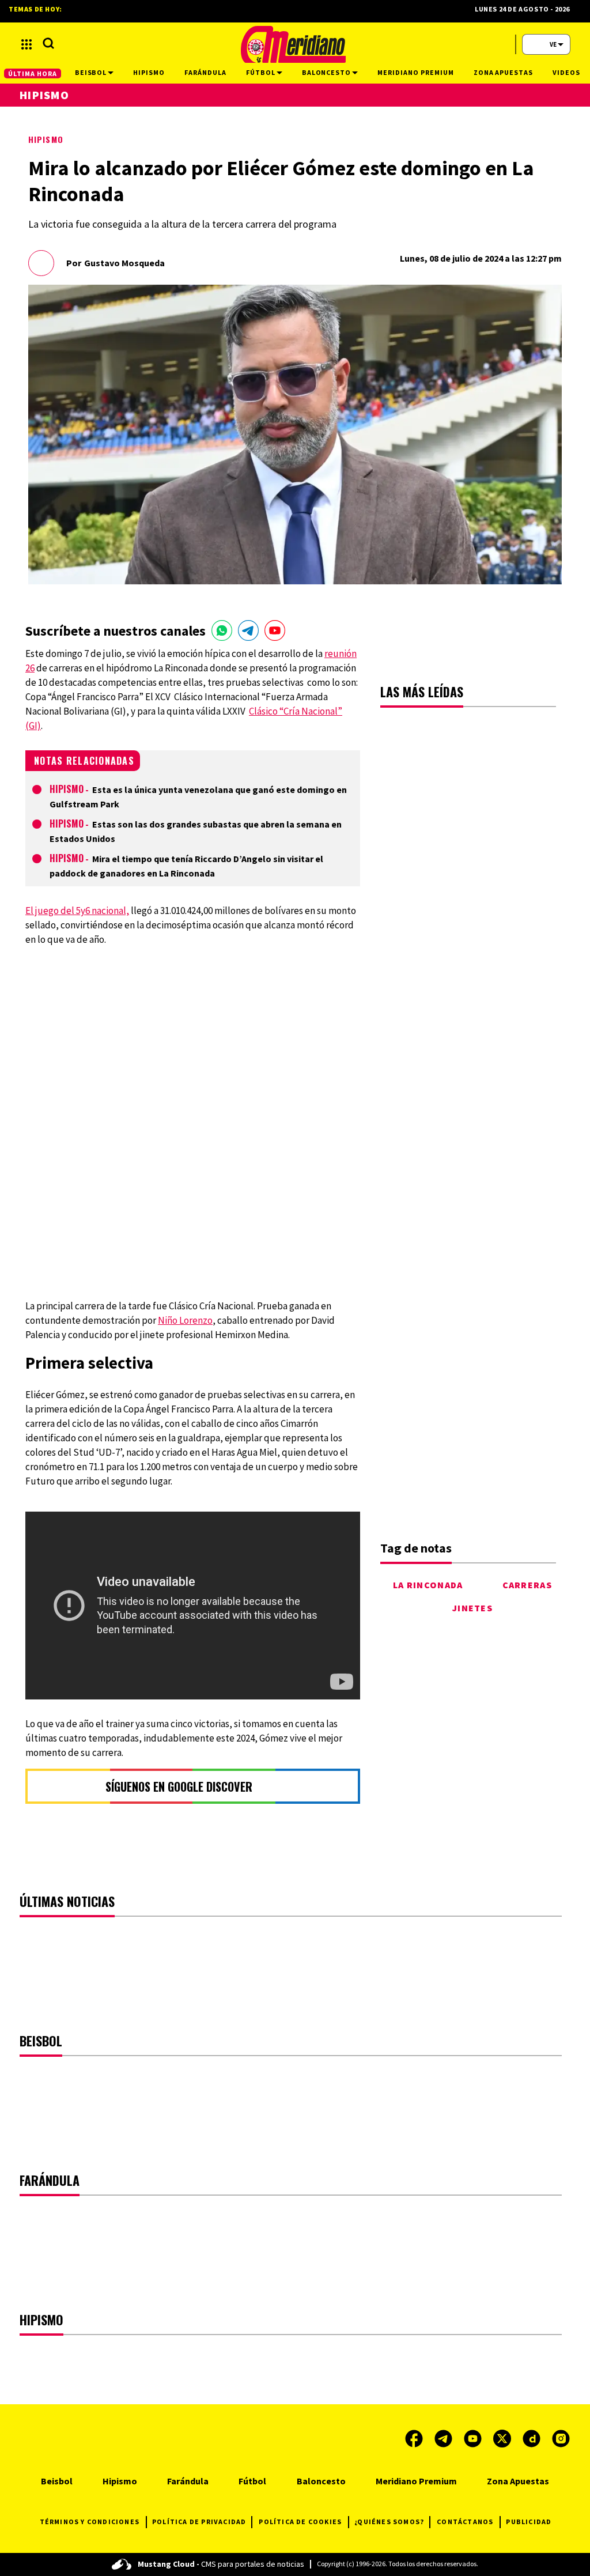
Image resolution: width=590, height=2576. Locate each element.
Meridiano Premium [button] (415, 72)
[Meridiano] (293, 44)
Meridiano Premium (416, 2481)
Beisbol (57, 2481)
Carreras (527, 1585)
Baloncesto (321, 2481)
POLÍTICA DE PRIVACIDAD (199, 2522)
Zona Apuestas (518, 2481)
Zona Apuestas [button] (503, 72)
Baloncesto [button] (327, 72)
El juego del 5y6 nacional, (77, 911)
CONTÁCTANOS (465, 2522)
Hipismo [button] (149, 72)
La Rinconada (428, 1585)
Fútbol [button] (261, 72)
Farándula (188, 2481)
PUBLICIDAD (529, 2522)
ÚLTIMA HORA (33, 73)
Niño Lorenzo (185, 1320)
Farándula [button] (205, 72)
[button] (27, 44)
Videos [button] (566, 72)
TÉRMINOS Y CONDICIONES (90, 2522)
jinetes (472, 1608)
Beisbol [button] (91, 72)
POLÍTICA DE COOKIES (300, 2522)
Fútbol (252, 2481)
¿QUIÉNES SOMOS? (389, 2522)
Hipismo (46, 139)
